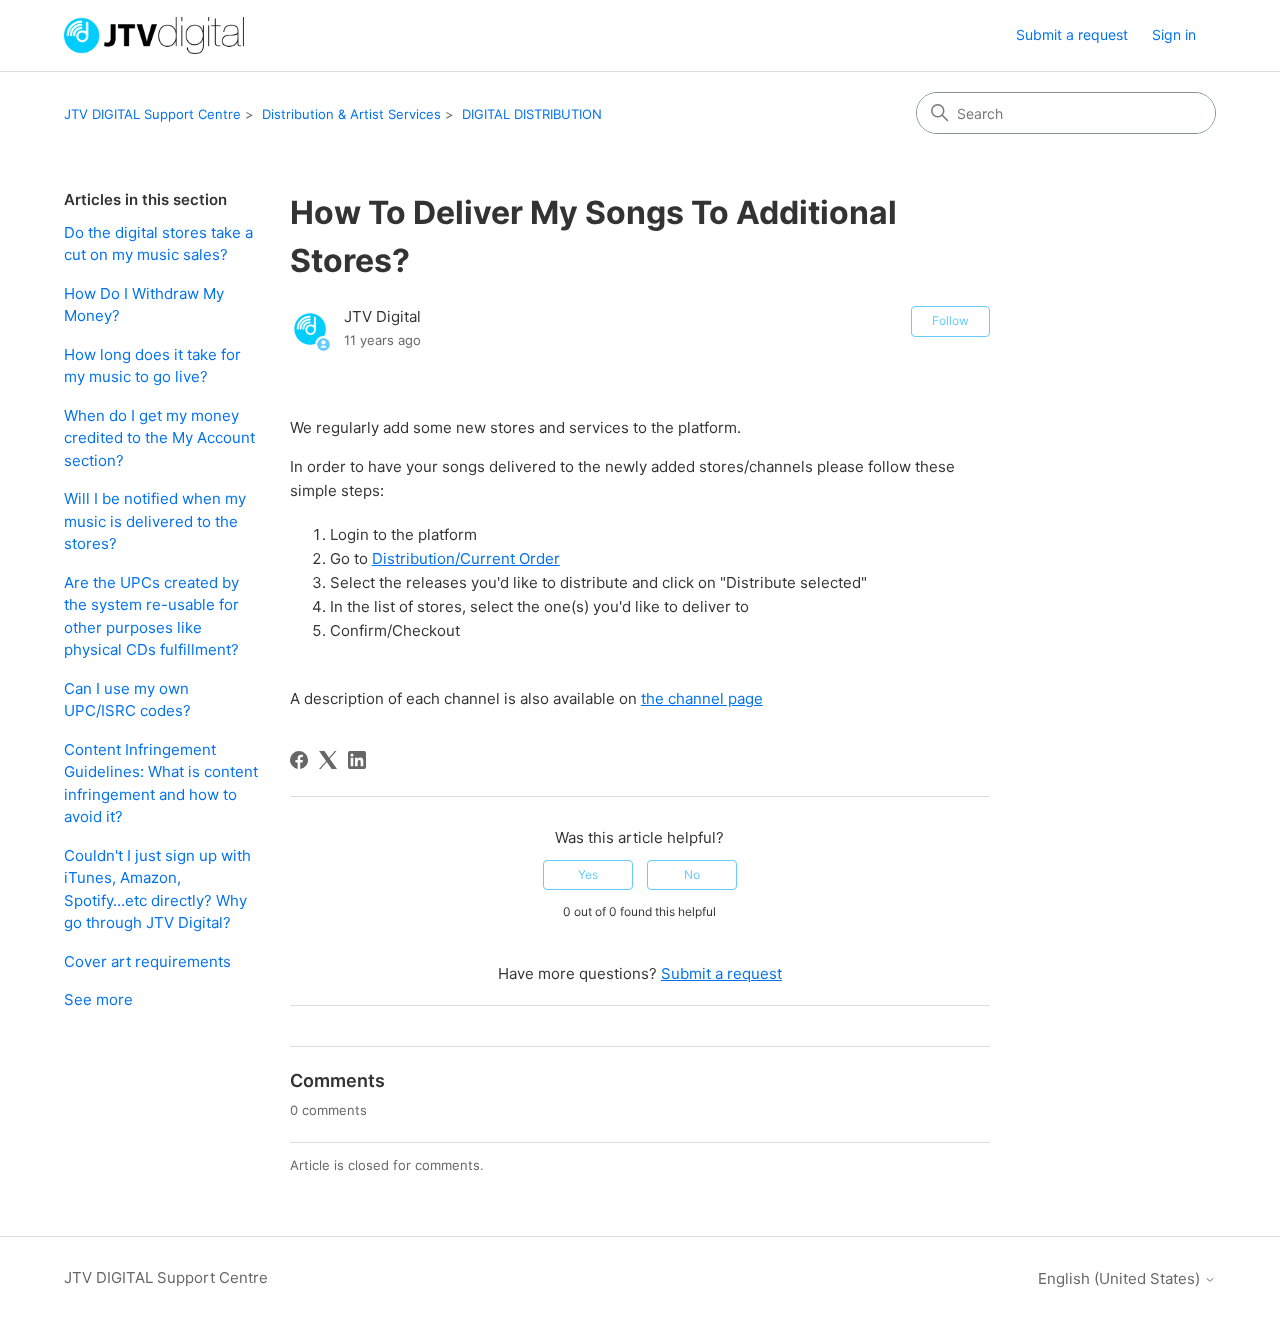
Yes (588, 874)
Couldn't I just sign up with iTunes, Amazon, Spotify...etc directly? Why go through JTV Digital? (157, 889)
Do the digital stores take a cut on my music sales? (158, 244)
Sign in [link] (1174, 34)
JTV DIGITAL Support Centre (152, 114)
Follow (950, 320)
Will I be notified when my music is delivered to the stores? (155, 521)
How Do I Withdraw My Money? (144, 305)
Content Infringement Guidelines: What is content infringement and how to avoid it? (161, 783)
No (692, 874)
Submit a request (1072, 34)
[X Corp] (328, 760)
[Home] (154, 35)
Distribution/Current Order (466, 558)
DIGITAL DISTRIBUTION (532, 114)
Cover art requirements (147, 961)
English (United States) (1121, 1278)
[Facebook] (299, 760)
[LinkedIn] (357, 760)
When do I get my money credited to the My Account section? (159, 438)
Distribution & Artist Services (351, 114)
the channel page (702, 698)
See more (98, 999)
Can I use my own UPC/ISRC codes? (127, 700)
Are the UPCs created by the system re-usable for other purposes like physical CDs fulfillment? (151, 616)
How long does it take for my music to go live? (152, 366)
